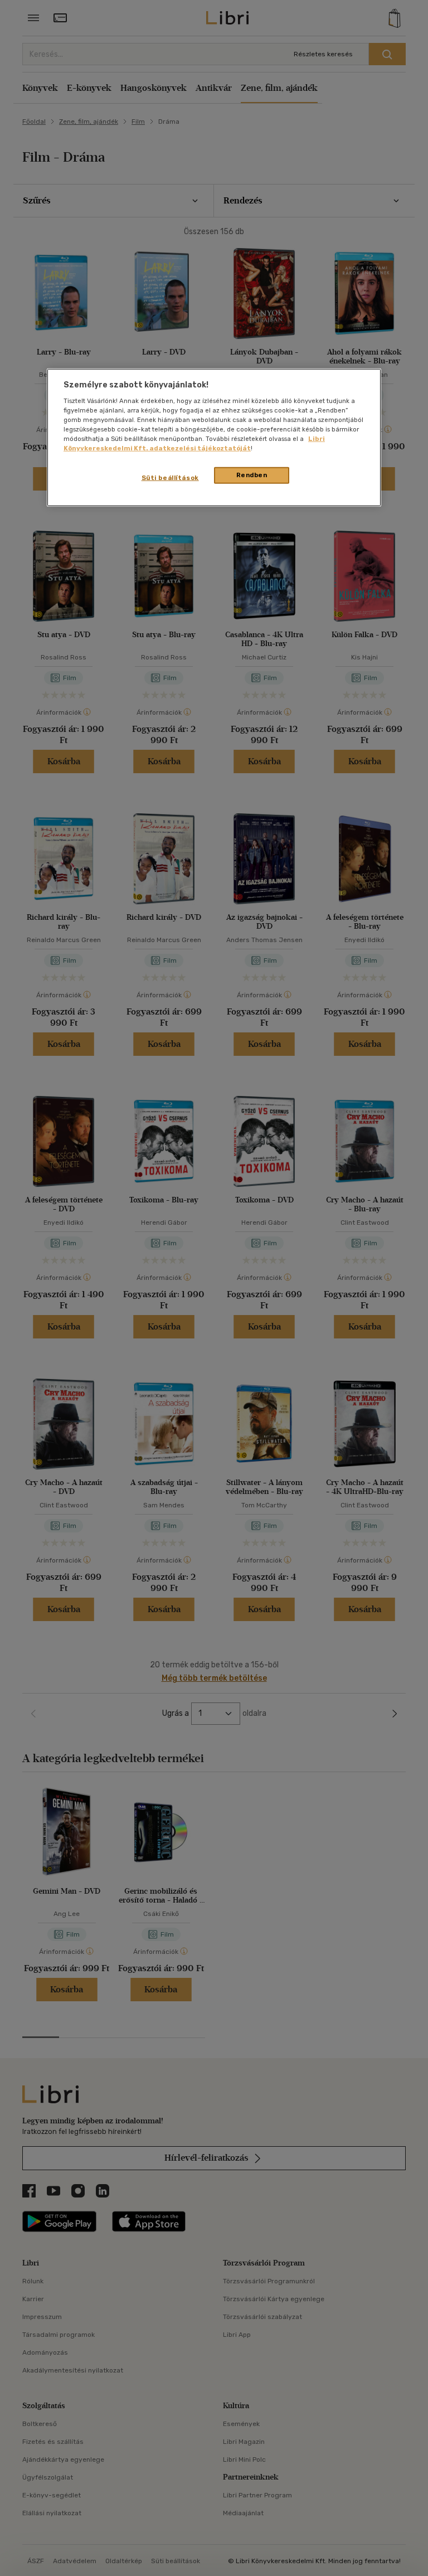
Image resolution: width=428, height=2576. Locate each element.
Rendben (252, 475)
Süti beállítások (170, 478)
